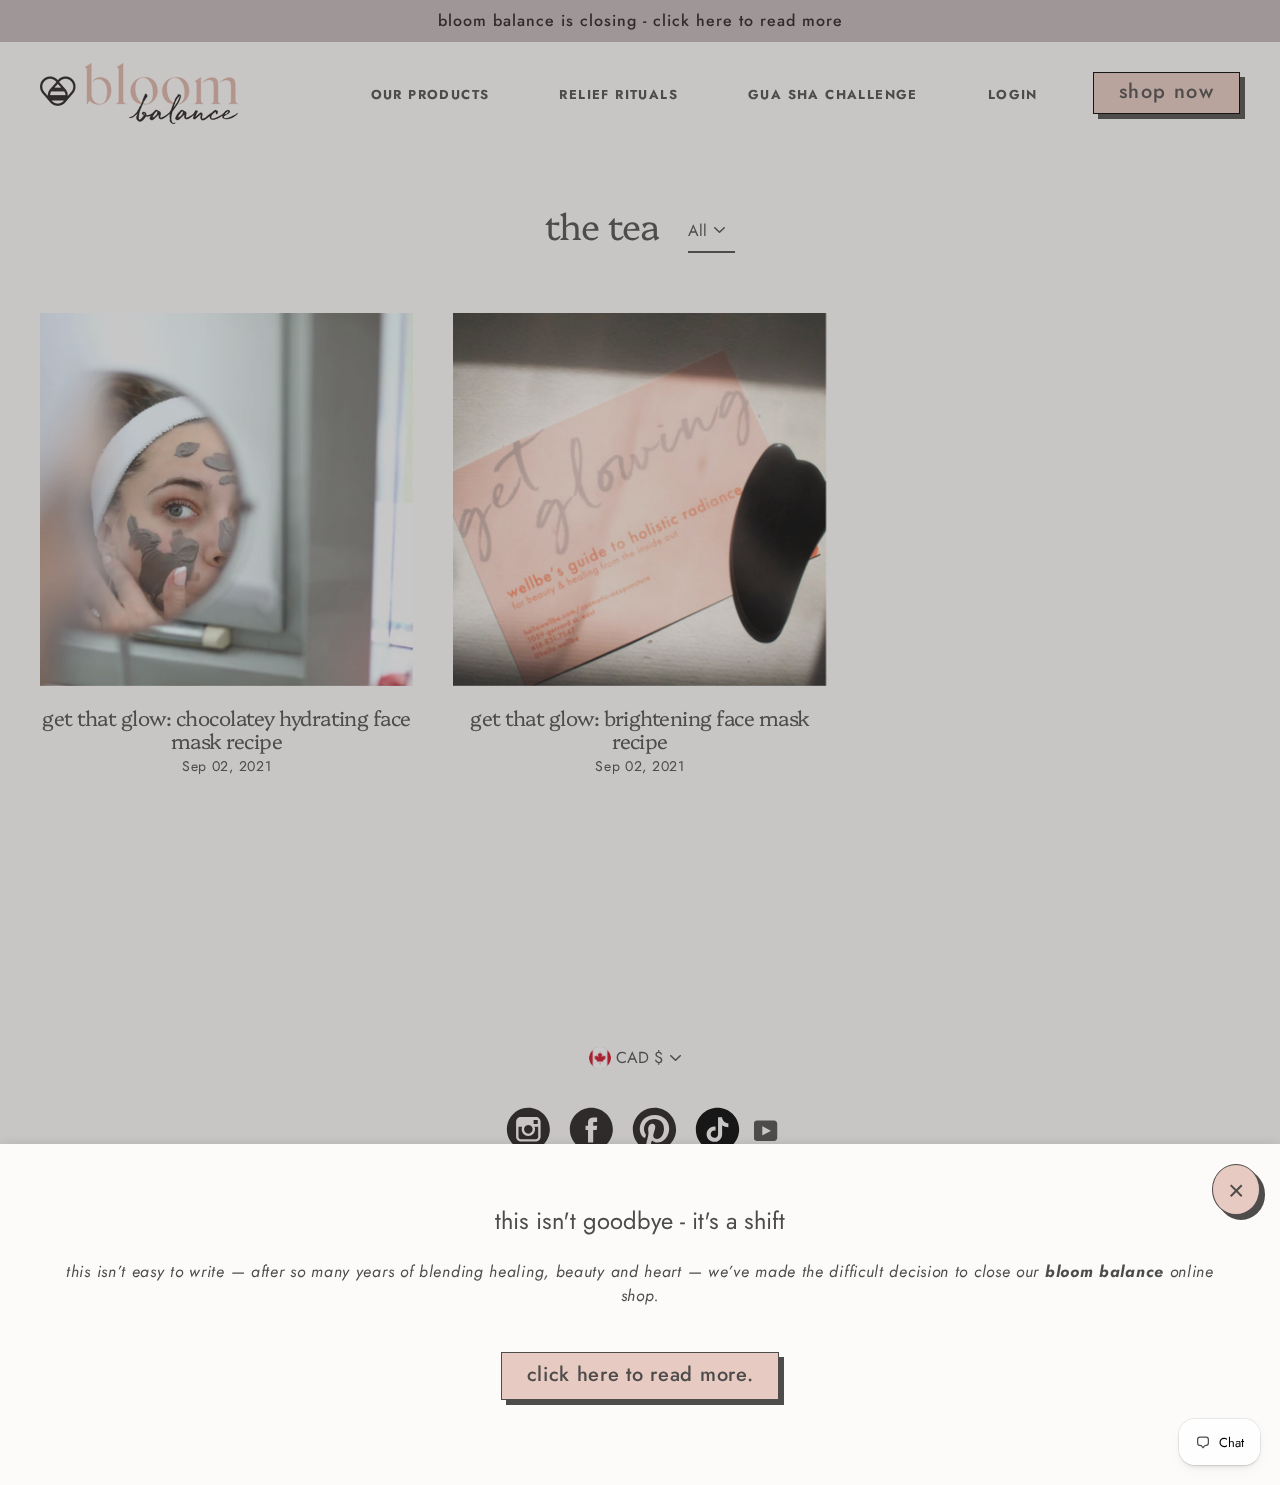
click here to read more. (640, 1374)
